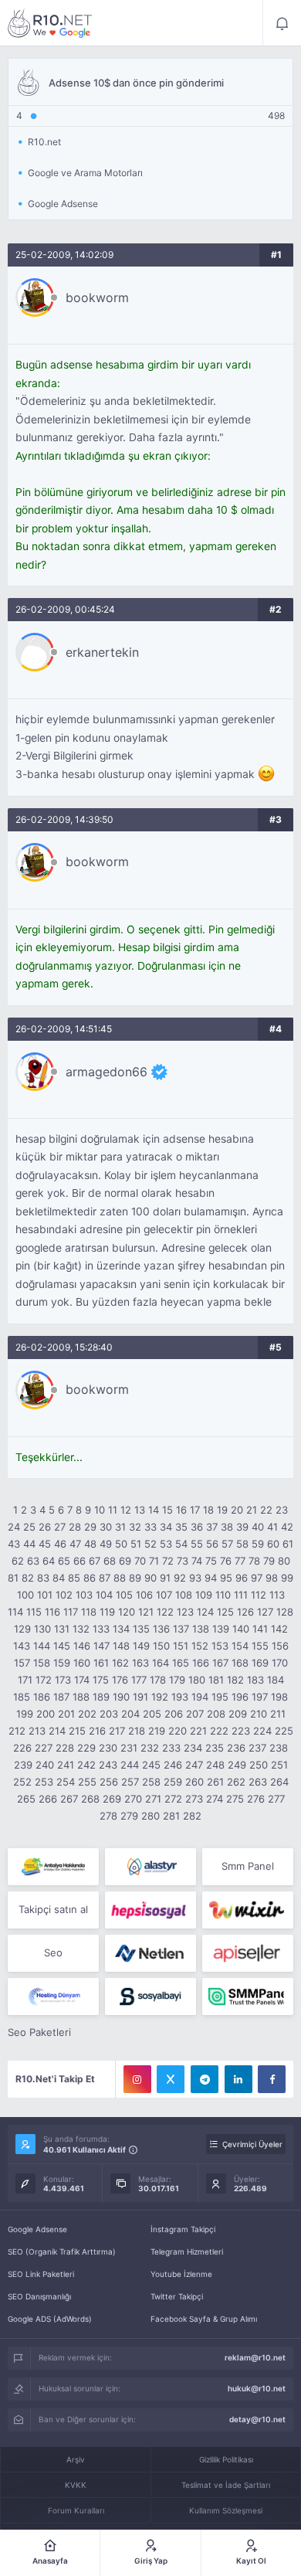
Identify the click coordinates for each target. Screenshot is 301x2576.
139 (221, 1629)
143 (22, 1646)
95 (226, 1578)
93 (195, 1578)
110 (223, 1595)
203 (109, 1714)
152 (200, 1646)
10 (100, 1510)
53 (166, 1544)
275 (235, 1799)
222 (219, 1731)
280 (150, 1816)
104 (104, 1595)
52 (150, 1544)
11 (113, 1510)
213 (37, 1731)
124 (205, 1612)
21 (252, 1510)
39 (242, 1527)
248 (215, 1765)
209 (238, 1714)
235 (215, 1748)
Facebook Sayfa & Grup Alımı (204, 2319)
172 (44, 1680)
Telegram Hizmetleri (187, 2251)
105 (124, 1595)
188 (81, 1697)
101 (45, 1595)
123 (185, 1612)
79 (269, 1561)
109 (204, 1595)
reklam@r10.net (255, 2357)
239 (23, 1765)
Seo (53, 1952)
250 (259, 1765)
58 (242, 1544)
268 (90, 1799)
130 (42, 1629)
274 (215, 1799)
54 (181, 1544)
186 (42, 1697)
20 (237, 1510)
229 (86, 1748)
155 (260, 1646)
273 (194, 1799)
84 (59, 1578)
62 (18, 1561)
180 (197, 1680)
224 (262, 1731)
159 (62, 1663)
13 (140, 1510)
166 (201, 1663)
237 (257, 1748)
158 (42, 1663)
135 (141, 1629)
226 (22, 1748)
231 (129, 1748)
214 (57, 1731)
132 (81, 1629)
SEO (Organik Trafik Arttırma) (62, 2251)
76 (226, 1561)
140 (241, 1629)
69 (125, 1561)
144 (42, 1646)
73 (183, 1561)
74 (197, 1561)
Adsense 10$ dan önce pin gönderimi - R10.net (50, 23)
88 (120, 1578)
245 (151, 1765)
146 (82, 1646)
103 (84, 1595)
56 (212, 1544)
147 (101, 1646)
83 (43, 1578)
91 (165, 1578)
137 (181, 1629)
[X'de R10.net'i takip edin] (171, 2079)
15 (167, 1510)
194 (200, 1697)
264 (279, 1782)
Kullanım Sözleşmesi (226, 2510)
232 (150, 1748)
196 (240, 1697)
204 (130, 1714)
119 (107, 1612)
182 (235, 1680)
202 (87, 1714)
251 (279, 1765)
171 (25, 1680)
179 (177, 1680)
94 (211, 1578)
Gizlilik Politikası (226, 2459)
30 (106, 1527)
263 (258, 1782)
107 (164, 1595)
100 (25, 1595)
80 (284, 1561)
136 (161, 1629)
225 (284, 1731)
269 (112, 1799)
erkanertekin (102, 652)
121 (146, 1612)
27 (60, 1527)
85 (74, 1578)
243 (108, 1765)
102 (64, 1595)
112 (259, 1595)
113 (277, 1595)
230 (108, 1748)
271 (153, 1799)
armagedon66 (107, 1072)
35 (181, 1527)
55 (197, 1544)
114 (15, 1612)
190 (121, 1697)
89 (135, 1578)
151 (181, 1646)
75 (211, 1561)
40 (258, 1527)
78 (254, 1561)
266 (48, 1799)
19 (222, 1510)
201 (66, 1714)
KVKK (76, 2485)
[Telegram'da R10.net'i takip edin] (205, 2079)
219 (157, 1731)
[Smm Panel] (150, 1910)
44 (29, 1544)
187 (61, 1697)
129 (22, 1629)
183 (255, 1680)
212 (17, 1731)
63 (33, 1561)
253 (44, 1782)
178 (158, 1680)
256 (109, 1782)
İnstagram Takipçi (183, 2229)
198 (279, 1697)
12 (126, 1510)
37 (212, 1527)
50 (121, 1544)
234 (193, 1748)
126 (245, 1612)
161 (101, 1663)
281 (171, 1816)
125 (225, 1612)
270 (133, 1799)
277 (276, 1799)
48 (90, 1544)
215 (77, 1731)
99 (287, 1578)
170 (280, 1663)
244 (130, 1765)
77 (240, 1561)
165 (181, 1663)
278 (108, 1816)
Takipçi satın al (53, 1909)
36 (197, 1527)
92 (180, 1578)
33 (150, 1527)
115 (34, 1612)
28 (75, 1527)
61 (288, 1544)
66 (79, 1561)
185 (22, 1697)
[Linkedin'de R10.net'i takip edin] (238, 2079)
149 (141, 1646)
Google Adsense (37, 2229)
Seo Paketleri (39, 2032)
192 (160, 1697)
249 (237, 1765)
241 (66, 1765)
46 (60, 1544)
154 (240, 1646)
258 (151, 1782)
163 (140, 1663)
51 (136, 1544)
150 (161, 1646)
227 (44, 1748)
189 (101, 1697)
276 (256, 1799)
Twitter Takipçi (177, 2296)
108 (184, 1595)
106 (144, 1595)
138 (201, 1629)
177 (139, 1680)
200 (46, 1714)
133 (101, 1629)
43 (14, 1544)
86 (90, 1578)
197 (260, 1697)
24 (14, 1527)
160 (82, 1663)
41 (272, 1527)
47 (75, 1544)
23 (282, 1510)
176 (120, 1680)
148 (121, 1646)
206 (174, 1714)
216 (97, 1731)
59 (258, 1544)
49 (106, 1544)
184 (276, 1680)
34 (166, 1527)
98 (272, 1578)
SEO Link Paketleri (41, 2274)
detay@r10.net (257, 2419)
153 (220, 1646)
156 (280, 1646)
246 (173, 1765)
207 (195, 1714)
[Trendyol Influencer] (248, 1910)
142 (279, 1629)
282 (192, 1816)
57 (227, 1544)
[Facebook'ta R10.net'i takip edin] (272, 2079)
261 (215, 1782)
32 (135, 1527)
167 (220, 1663)
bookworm (97, 297)
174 (82, 1680)
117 (71, 1612)
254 (66, 1782)
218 (137, 1731)
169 (260, 1663)
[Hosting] (150, 1867)
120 (127, 1612)
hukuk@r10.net (257, 2388)
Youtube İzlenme (181, 2274)
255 (87, 1782)
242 (86, 1765)
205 (152, 1714)
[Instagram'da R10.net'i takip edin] (137, 2079)
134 (121, 1629)
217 (117, 1731)
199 (25, 1714)
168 (240, 1663)
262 (236, 1782)
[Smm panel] (248, 1997)
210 (259, 1714)
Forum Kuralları (76, 2510)
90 (150, 1578)
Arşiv (76, 2459)
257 (130, 1782)
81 (13, 1578)
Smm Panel (248, 1866)
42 (287, 1527)
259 (173, 1782)
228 (65, 1748)
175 (101, 1680)
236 (236, 1748)
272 (173, 1799)
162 (120, 1663)
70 (140, 1561)
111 (241, 1595)
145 (62, 1646)
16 (181, 1510)
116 (52, 1612)
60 (273, 1544)
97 (257, 1578)
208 (216, 1714)
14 (154, 1510)
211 (278, 1714)
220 (178, 1731)
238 (279, 1748)
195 (220, 1697)
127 (265, 1612)
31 (120, 1527)
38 (227, 1527)
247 (194, 1765)
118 (89, 1612)
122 (165, 1612)
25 (29, 1527)
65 (64, 1561)
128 (285, 1612)
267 (69, 1799)
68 (110, 1561)
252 (22, 1782)
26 (45, 1527)
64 (49, 1561)
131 (62, 1629)
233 (171, 1748)
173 (63, 1680)
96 (242, 1578)
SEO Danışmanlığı (39, 2296)
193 (180, 1697)
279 (129, 1816)
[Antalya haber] (53, 1867)
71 (154, 1561)
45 (45, 1544)
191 (140, 1697)
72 (168, 1561)
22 (266, 1510)
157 (22, 1663)
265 (26, 1799)
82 (28, 1578)
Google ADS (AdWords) (50, 2319)
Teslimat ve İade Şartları (226, 2485)
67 (95, 1561)
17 (195, 1510)
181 (216, 1680)
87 (105, 1578)
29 (90, 1527)
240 (45, 1765)
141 (260, 1629)
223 (241, 1731)
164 (161, 1663)
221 (198, 1731)
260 (194, 1782)
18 (208, 1510)
